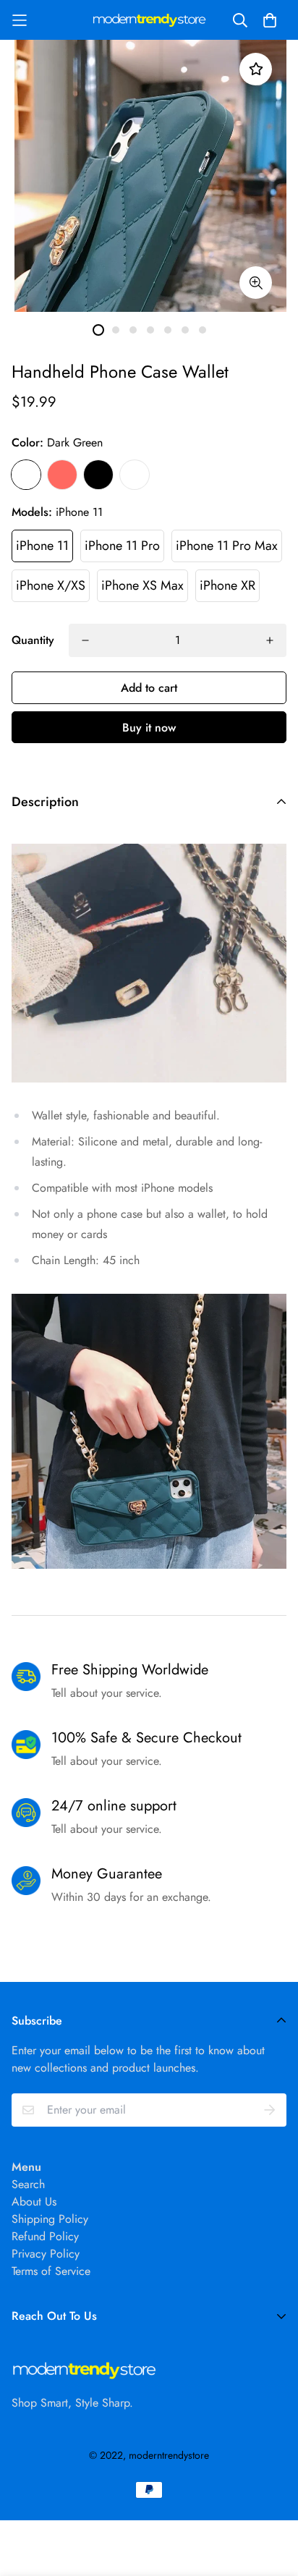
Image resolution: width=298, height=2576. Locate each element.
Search (28, 2184)
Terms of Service (51, 2271)
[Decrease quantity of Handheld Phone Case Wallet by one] (85, 640)
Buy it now (149, 728)
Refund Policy (45, 2236)
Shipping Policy (50, 2219)
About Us (34, 2202)
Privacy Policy (46, 2254)
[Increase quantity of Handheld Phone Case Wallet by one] (270, 640)
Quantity (33, 640)
